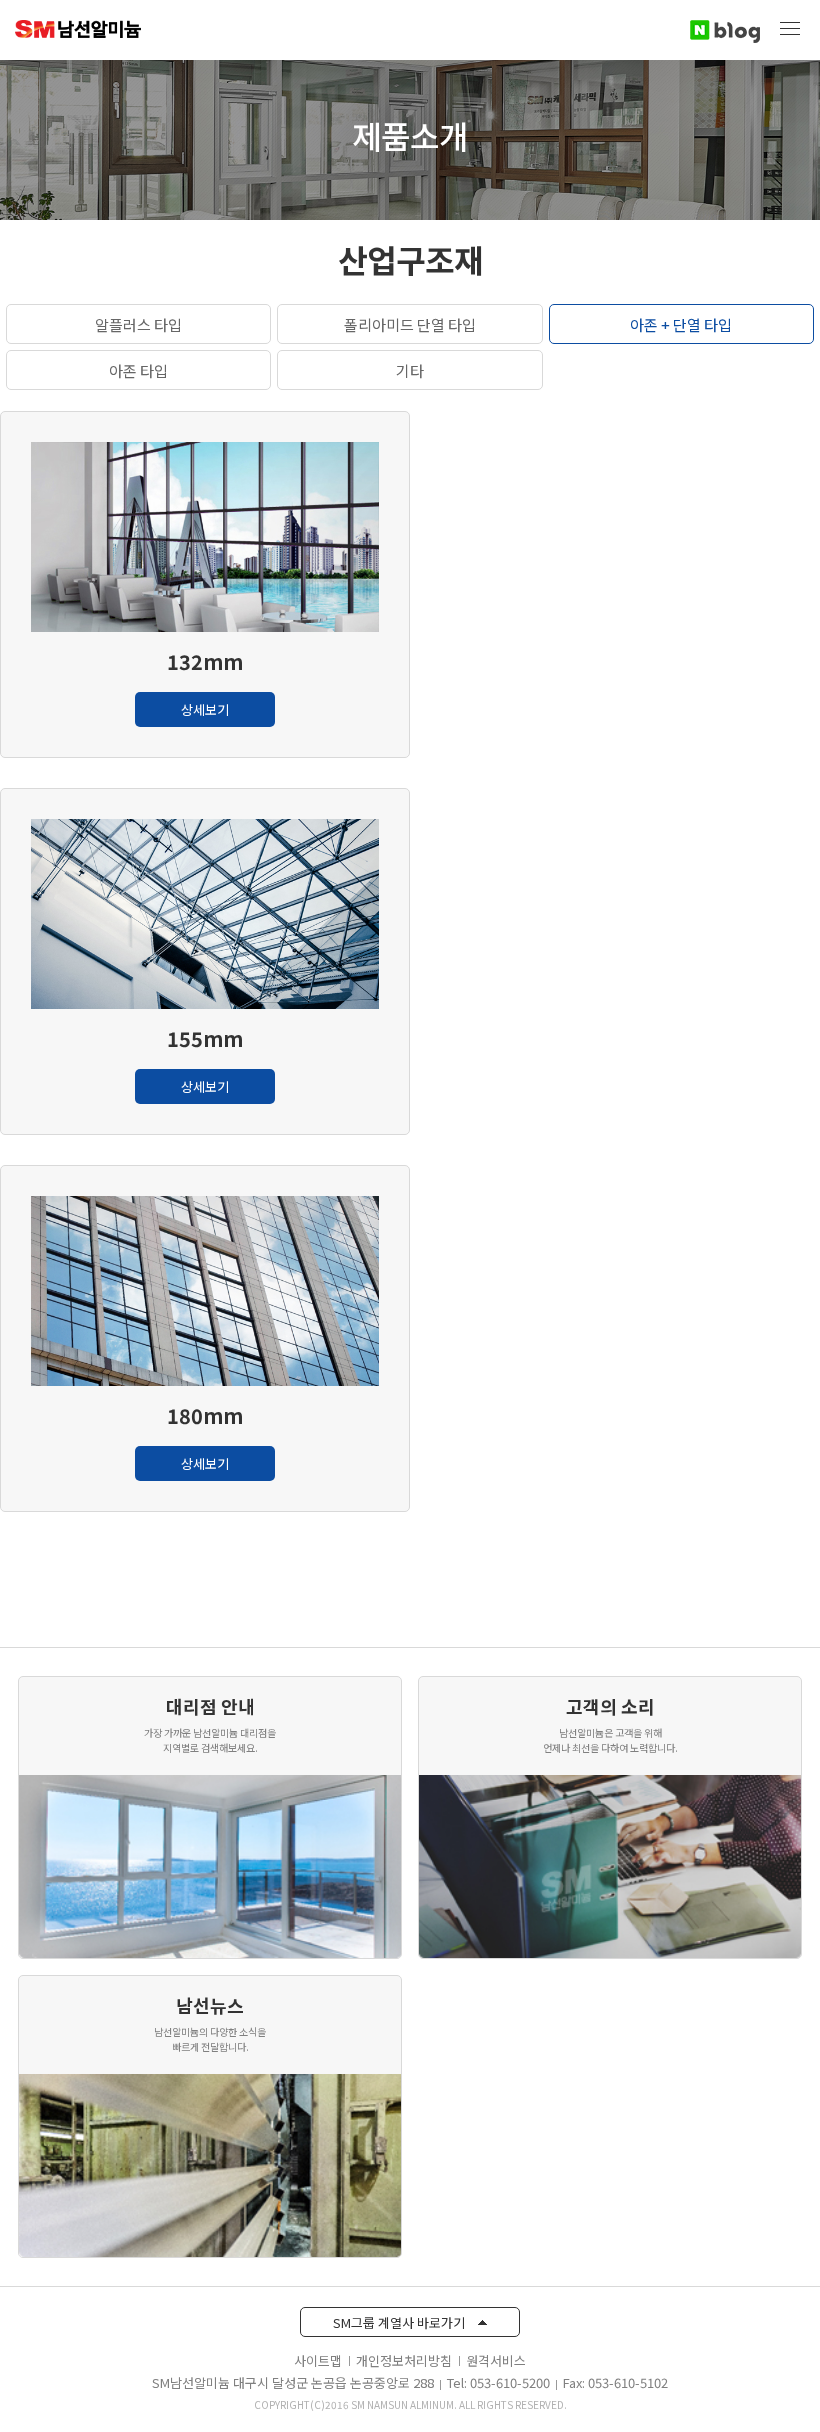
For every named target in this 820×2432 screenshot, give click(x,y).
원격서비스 (496, 2360)
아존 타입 (138, 370)
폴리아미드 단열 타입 (410, 324)
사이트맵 (318, 2360)
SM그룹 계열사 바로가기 (400, 2322)
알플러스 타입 (138, 324)
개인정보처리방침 (404, 2360)
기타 (410, 370)
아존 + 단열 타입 (681, 324)
